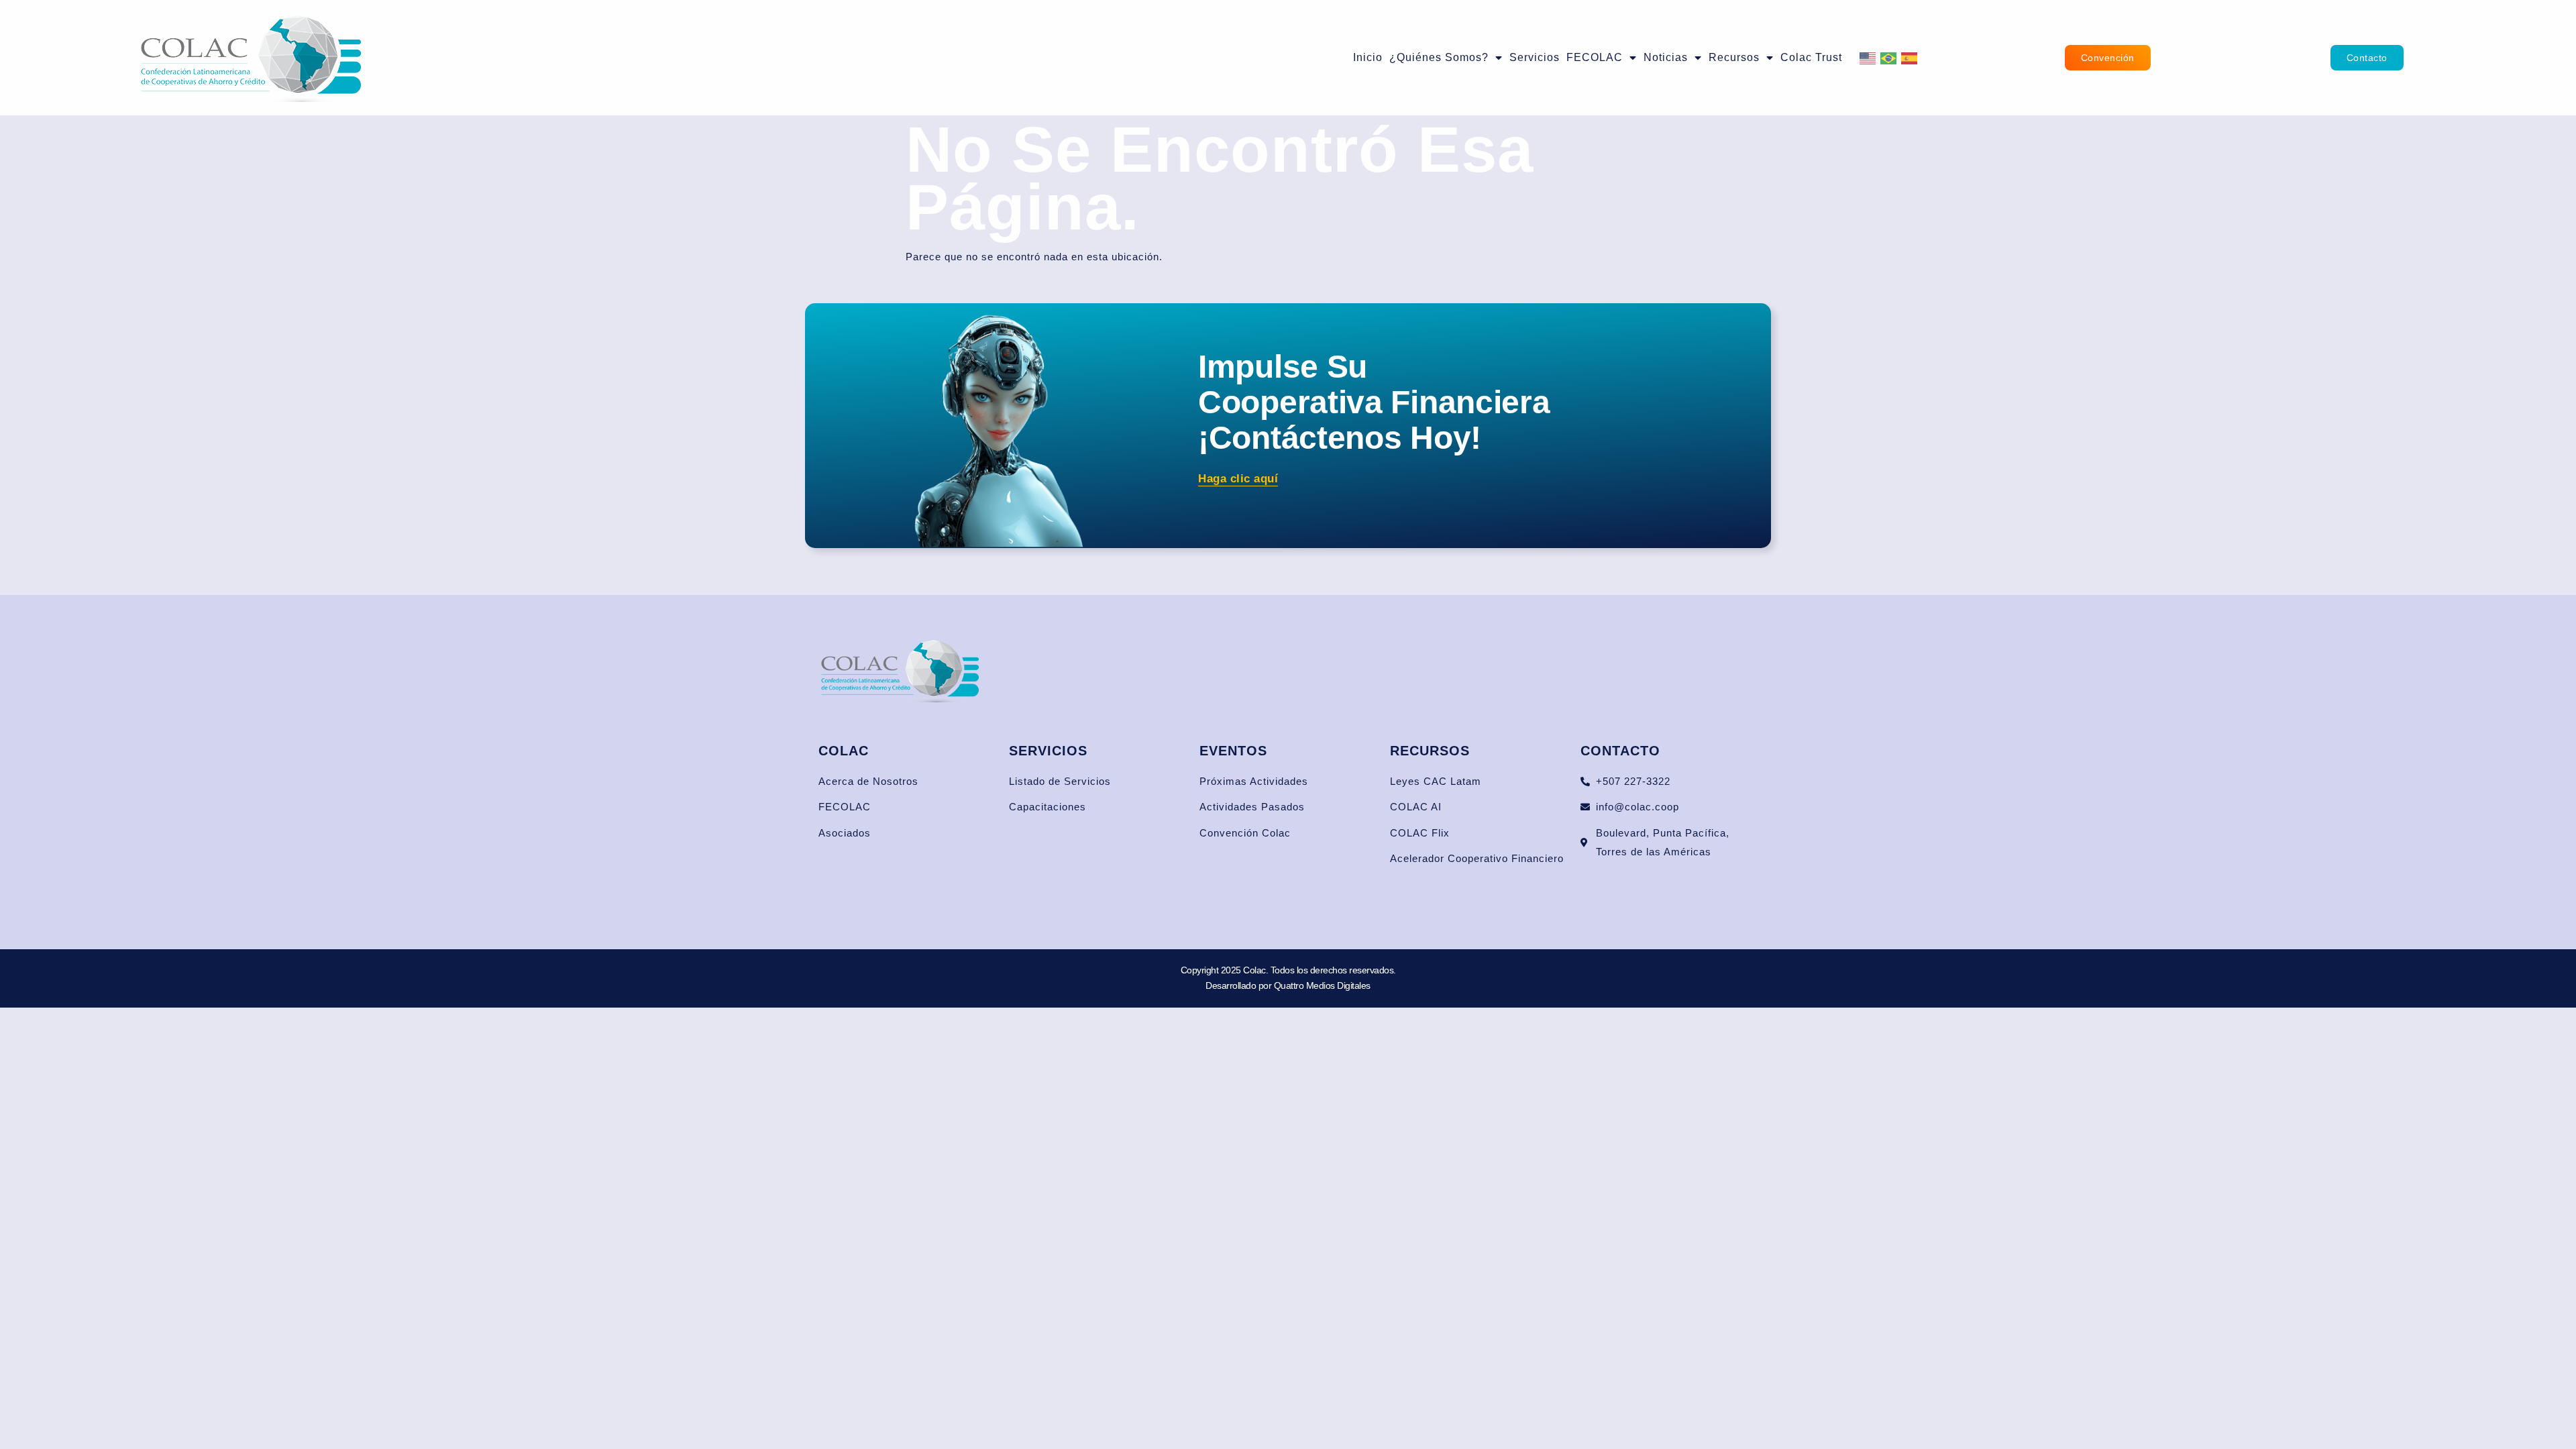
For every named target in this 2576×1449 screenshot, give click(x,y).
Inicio (1368, 57)
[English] (1868, 57)
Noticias (1666, 57)
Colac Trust (1811, 57)
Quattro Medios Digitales (1322, 985)
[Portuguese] (1889, 57)
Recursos (1734, 57)
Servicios (1535, 57)
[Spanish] (1910, 57)
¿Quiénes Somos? (1439, 57)
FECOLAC (1595, 57)
